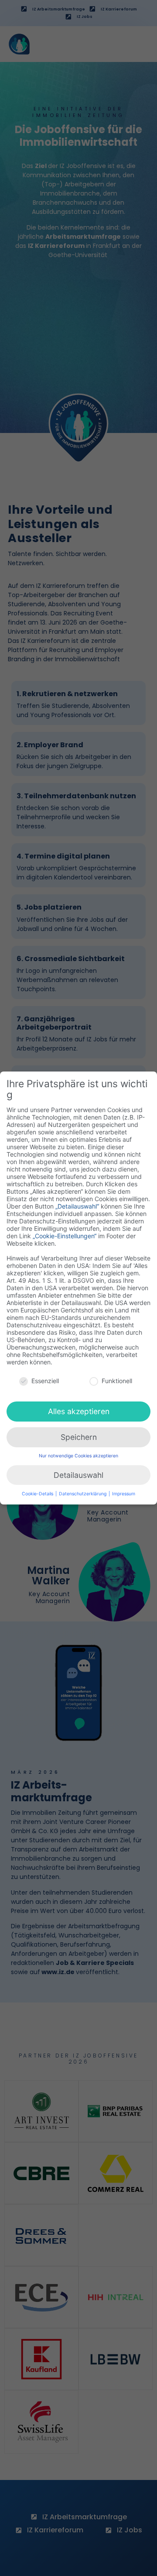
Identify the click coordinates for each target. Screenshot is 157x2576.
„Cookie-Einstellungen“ (65, 1236)
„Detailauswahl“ (77, 1206)
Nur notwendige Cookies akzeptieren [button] (78, 1456)
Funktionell (117, 1381)
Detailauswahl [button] (78, 1475)
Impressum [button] (124, 1494)
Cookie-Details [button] (38, 1494)
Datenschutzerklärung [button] (83, 1494)
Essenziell (45, 1381)
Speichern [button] (79, 1437)
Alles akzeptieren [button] (79, 1411)
